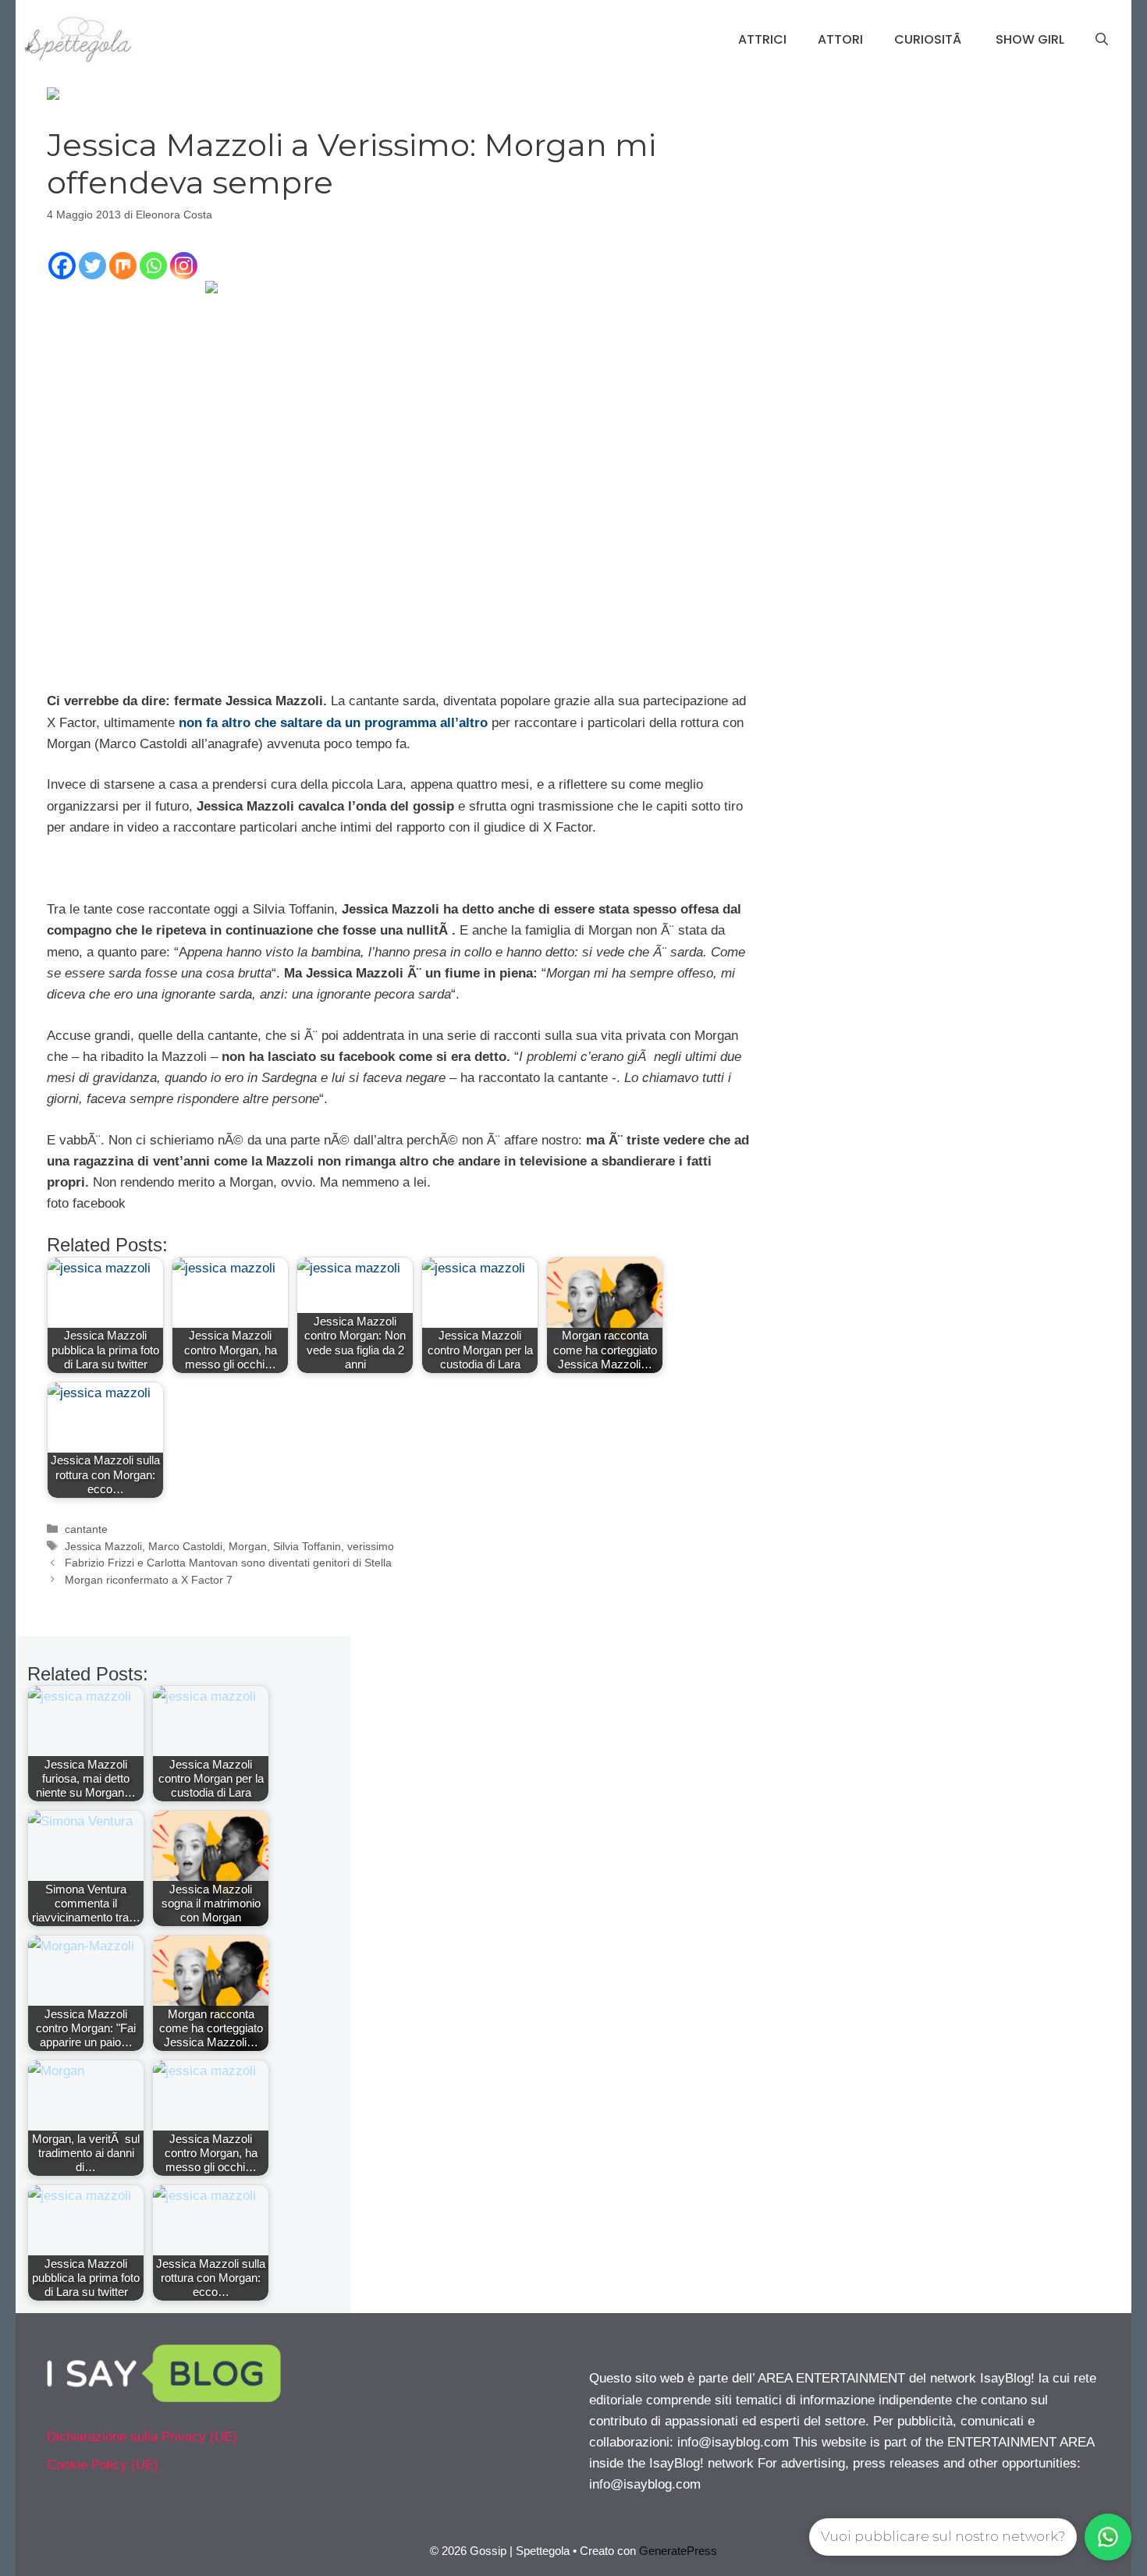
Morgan (248, 1546)
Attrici (762, 39)
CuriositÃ (929, 39)
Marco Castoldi (185, 1546)
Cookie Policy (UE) (103, 2465)
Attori (840, 39)
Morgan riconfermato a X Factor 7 (149, 1580)
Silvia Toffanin (307, 1546)
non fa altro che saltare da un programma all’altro (333, 723)
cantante (86, 1529)
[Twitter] (92, 266)
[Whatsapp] (153, 266)
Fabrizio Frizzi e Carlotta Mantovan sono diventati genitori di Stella (228, 1563)
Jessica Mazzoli (103, 1546)
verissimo (371, 1546)
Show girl (1030, 39)
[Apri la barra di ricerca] (1102, 40)
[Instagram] (184, 266)
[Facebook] (62, 266)
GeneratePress (678, 2551)
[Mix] (123, 266)
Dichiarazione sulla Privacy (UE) (142, 2437)
